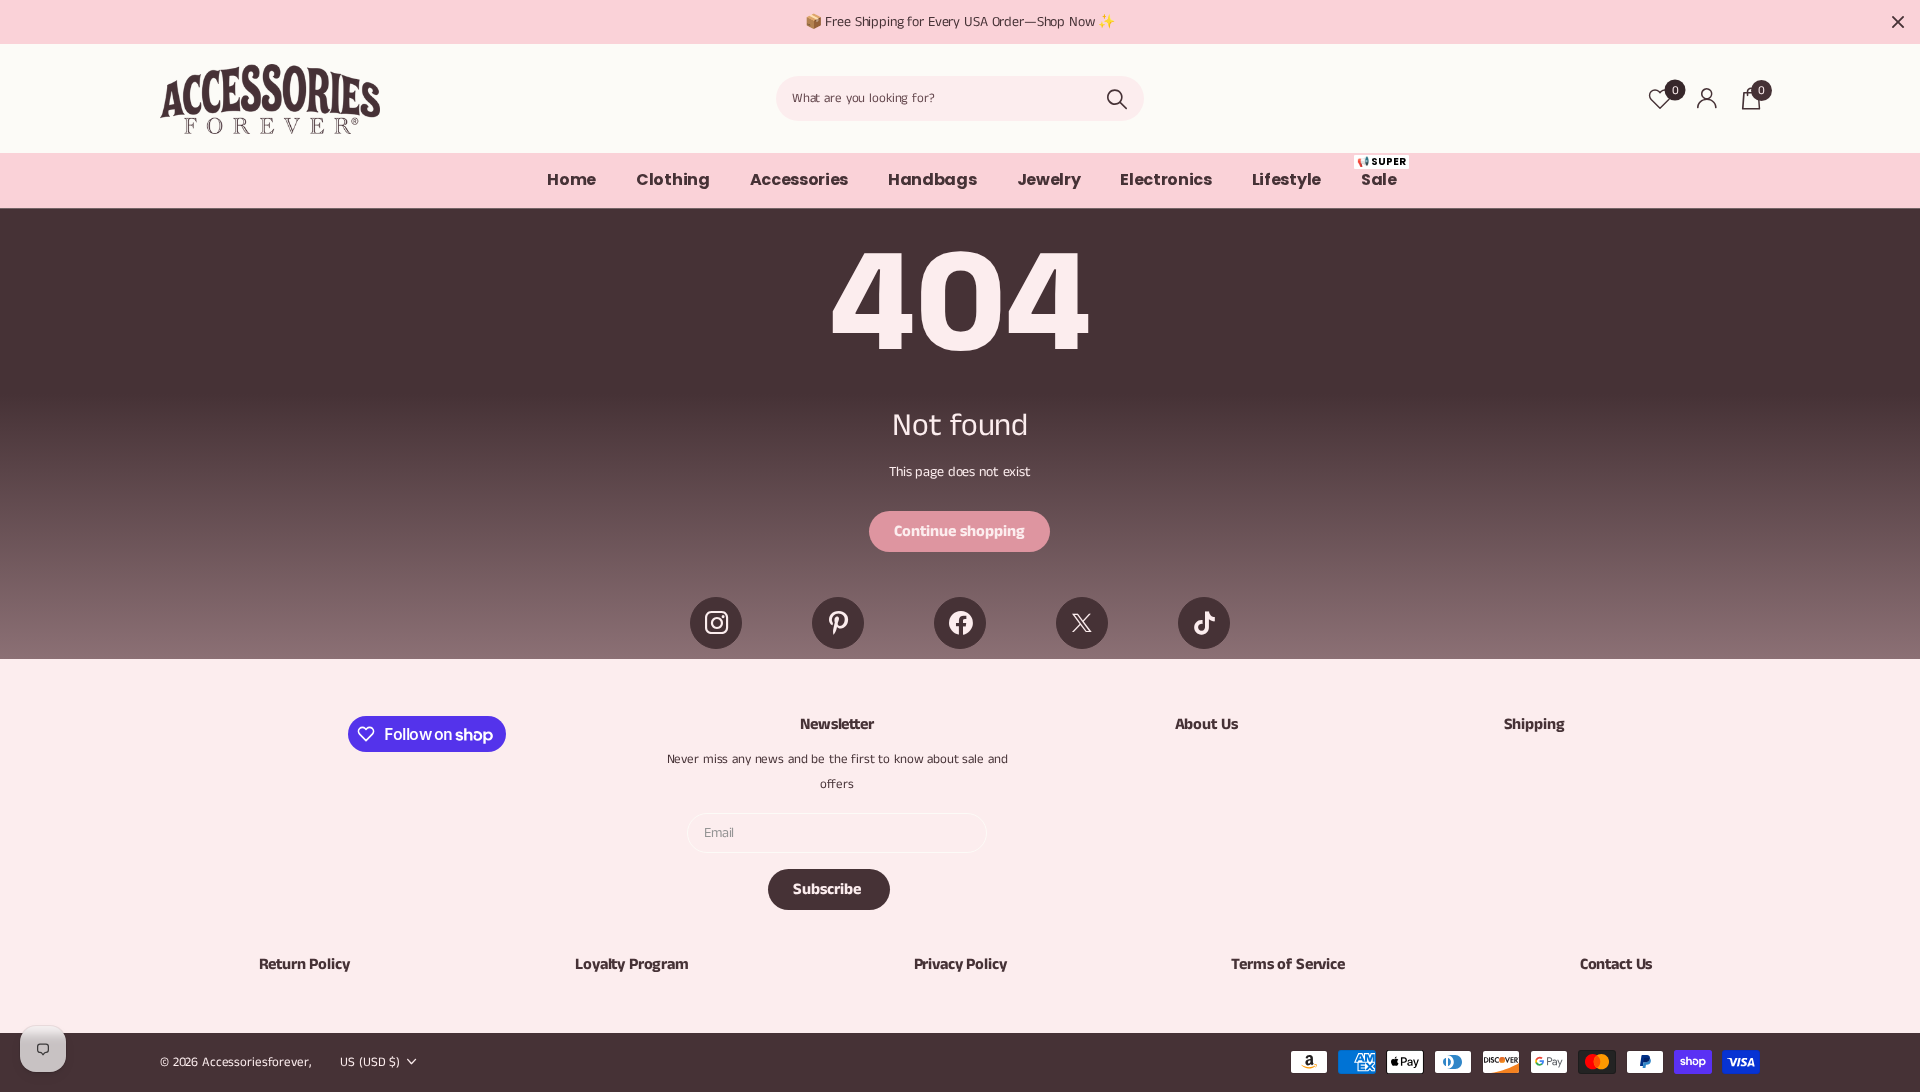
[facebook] (960, 623)
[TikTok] (1204, 623)
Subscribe (829, 889)
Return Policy (304, 964)
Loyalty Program (632, 964)
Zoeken (1116, 98)
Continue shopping (959, 531)
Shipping (1534, 724)
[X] (1082, 623)
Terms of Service (1287, 964)
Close (1898, 22)
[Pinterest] (838, 623)
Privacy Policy (960, 964)
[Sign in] (1706, 98)
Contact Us (1616, 964)
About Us (1206, 724)
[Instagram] (716, 623)
